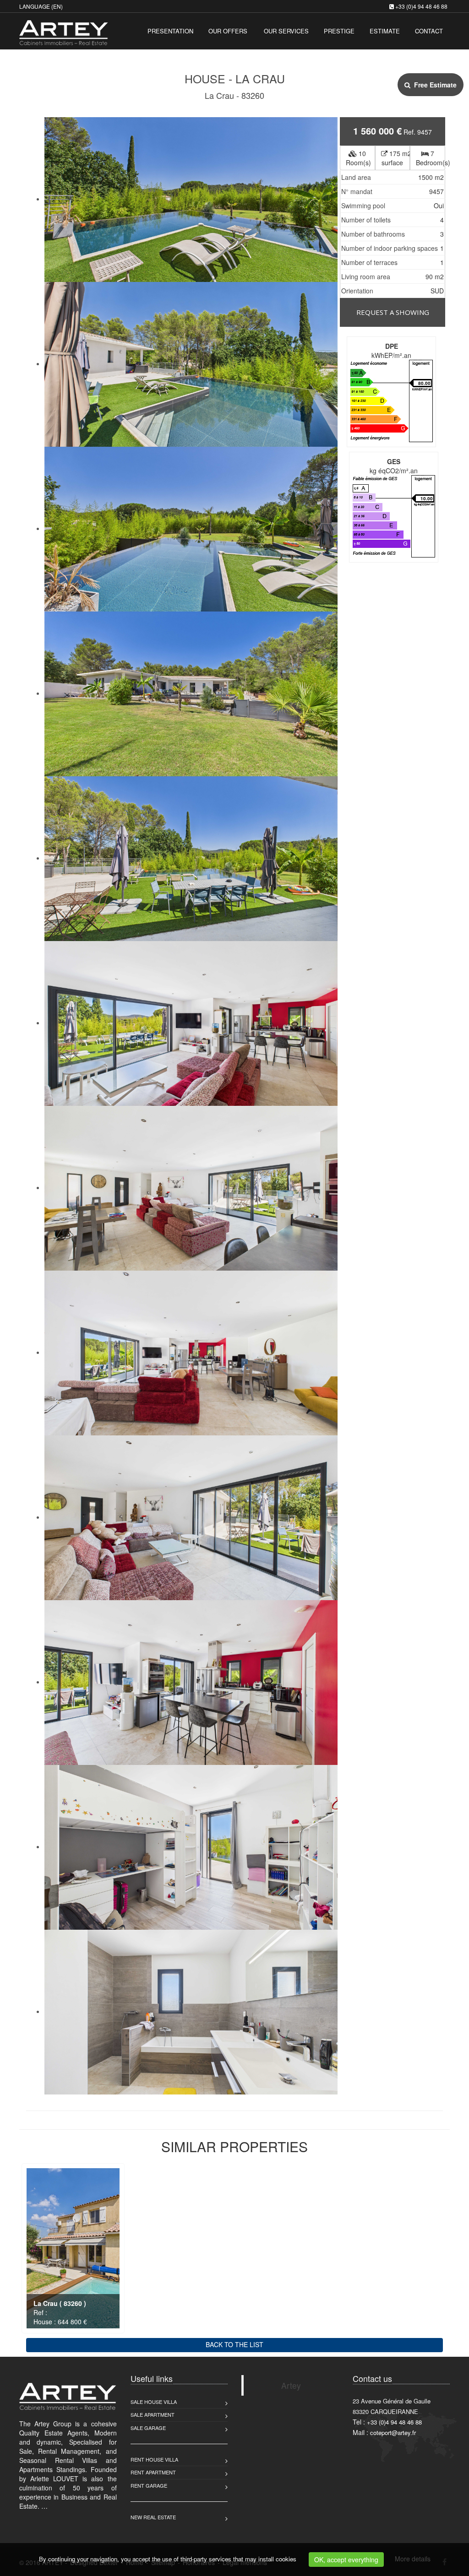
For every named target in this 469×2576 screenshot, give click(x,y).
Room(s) (358, 158)
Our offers (228, 31)
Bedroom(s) (431, 158)
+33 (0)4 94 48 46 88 (421, 6)
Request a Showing (393, 312)
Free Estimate (434, 85)
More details (413, 2559)
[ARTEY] (63, 30)
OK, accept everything (346, 2560)
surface (396, 158)
